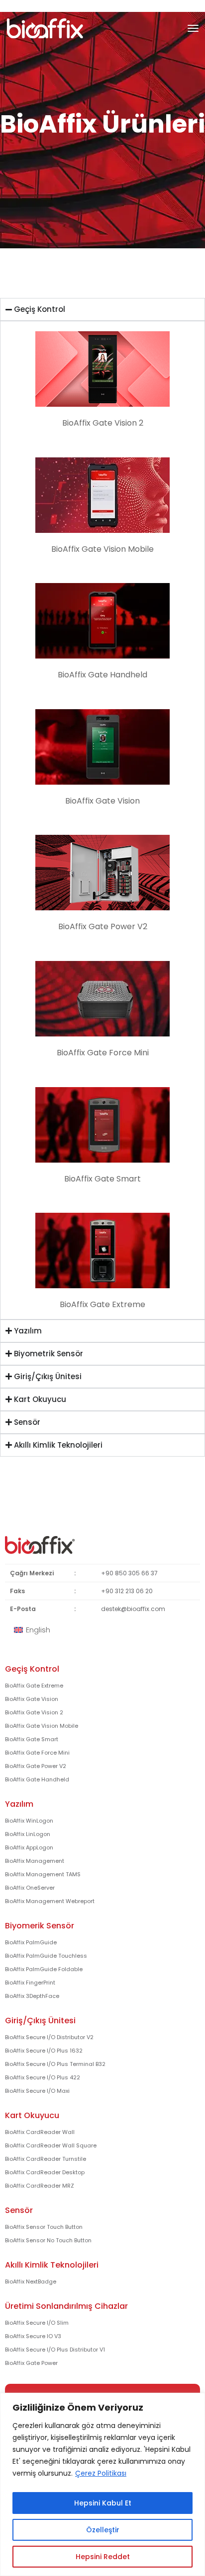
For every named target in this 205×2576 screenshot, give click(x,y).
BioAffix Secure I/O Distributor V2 (49, 2037)
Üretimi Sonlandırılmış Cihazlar (66, 2306)
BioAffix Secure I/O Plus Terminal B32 (55, 2064)
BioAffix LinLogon (28, 1834)
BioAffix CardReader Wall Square (51, 2145)
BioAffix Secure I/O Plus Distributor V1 (55, 2350)
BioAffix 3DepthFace (32, 1996)
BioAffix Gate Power (31, 2363)
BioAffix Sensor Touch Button (44, 2227)
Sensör (19, 2210)
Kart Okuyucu (32, 2115)
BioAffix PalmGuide (31, 1942)
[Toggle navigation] (193, 28)
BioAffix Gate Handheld (37, 1779)
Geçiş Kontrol (32, 1669)
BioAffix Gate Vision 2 (34, 1712)
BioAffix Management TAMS (43, 1874)
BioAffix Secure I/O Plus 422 (43, 2077)
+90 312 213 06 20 (127, 1591)
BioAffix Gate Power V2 (36, 1766)
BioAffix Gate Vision (32, 1699)
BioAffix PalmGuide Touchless (46, 1956)
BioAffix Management (35, 1861)
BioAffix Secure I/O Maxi (37, 2091)
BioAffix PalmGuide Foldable (44, 1969)
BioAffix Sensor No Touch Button (48, 2240)
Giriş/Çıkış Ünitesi (40, 2021)
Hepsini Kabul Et (103, 2503)
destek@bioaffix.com (133, 1609)
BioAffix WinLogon (29, 1821)
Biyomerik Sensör (40, 1926)
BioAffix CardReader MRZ (40, 2186)
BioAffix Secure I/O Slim (37, 2323)
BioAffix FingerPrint (30, 1983)
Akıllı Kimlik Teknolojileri (52, 2265)
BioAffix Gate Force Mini (37, 1753)
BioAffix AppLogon (29, 1847)
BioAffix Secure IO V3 (33, 2336)
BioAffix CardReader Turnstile (46, 2159)
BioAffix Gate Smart (32, 1739)
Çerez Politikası (101, 2473)
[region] (102, 2484)
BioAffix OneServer (30, 1888)
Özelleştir (103, 2530)
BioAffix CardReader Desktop (45, 2172)
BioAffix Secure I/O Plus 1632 (44, 2051)
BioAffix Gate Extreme (34, 1686)
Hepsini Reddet (103, 2557)
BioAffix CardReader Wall (40, 2132)
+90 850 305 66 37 (129, 1573)
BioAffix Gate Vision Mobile (42, 1726)
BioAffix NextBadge (31, 2282)
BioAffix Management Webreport (50, 1901)
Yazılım (19, 1804)
